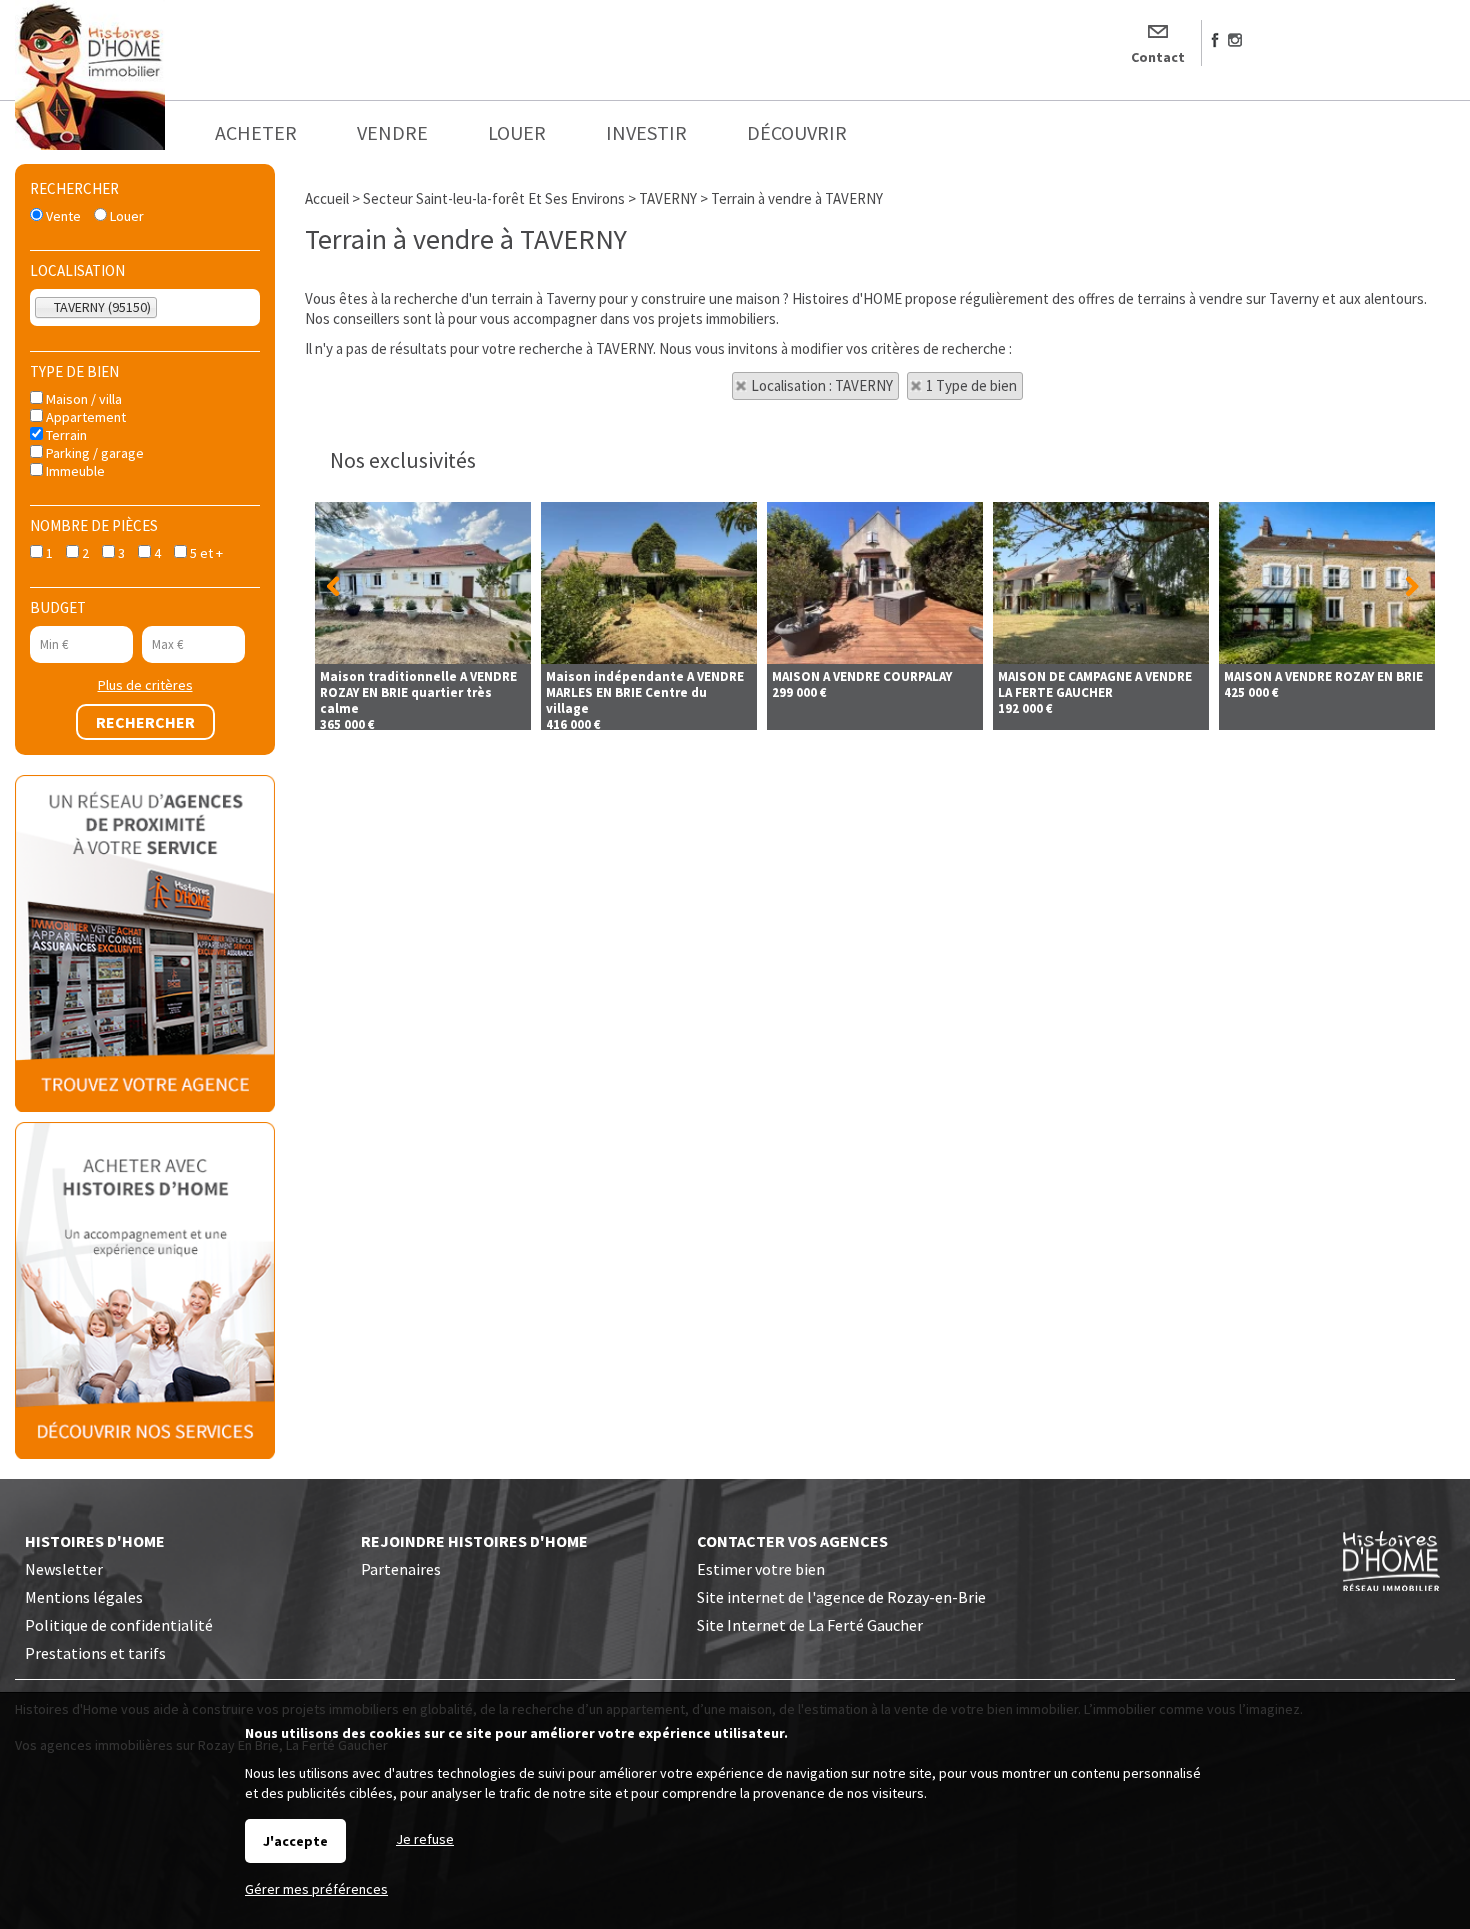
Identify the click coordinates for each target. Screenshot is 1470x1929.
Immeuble (74, 471)
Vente (62, 216)
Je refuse (425, 1839)
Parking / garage (93, 453)
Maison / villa (82, 399)
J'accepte (295, 1841)
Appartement (84, 417)
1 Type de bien (971, 385)
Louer (125, 216)
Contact (1158, 57)
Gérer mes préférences (316, 1889)
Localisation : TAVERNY (822, 385)
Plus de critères (145, 685)
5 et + (205, 553)
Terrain (65, 435)
